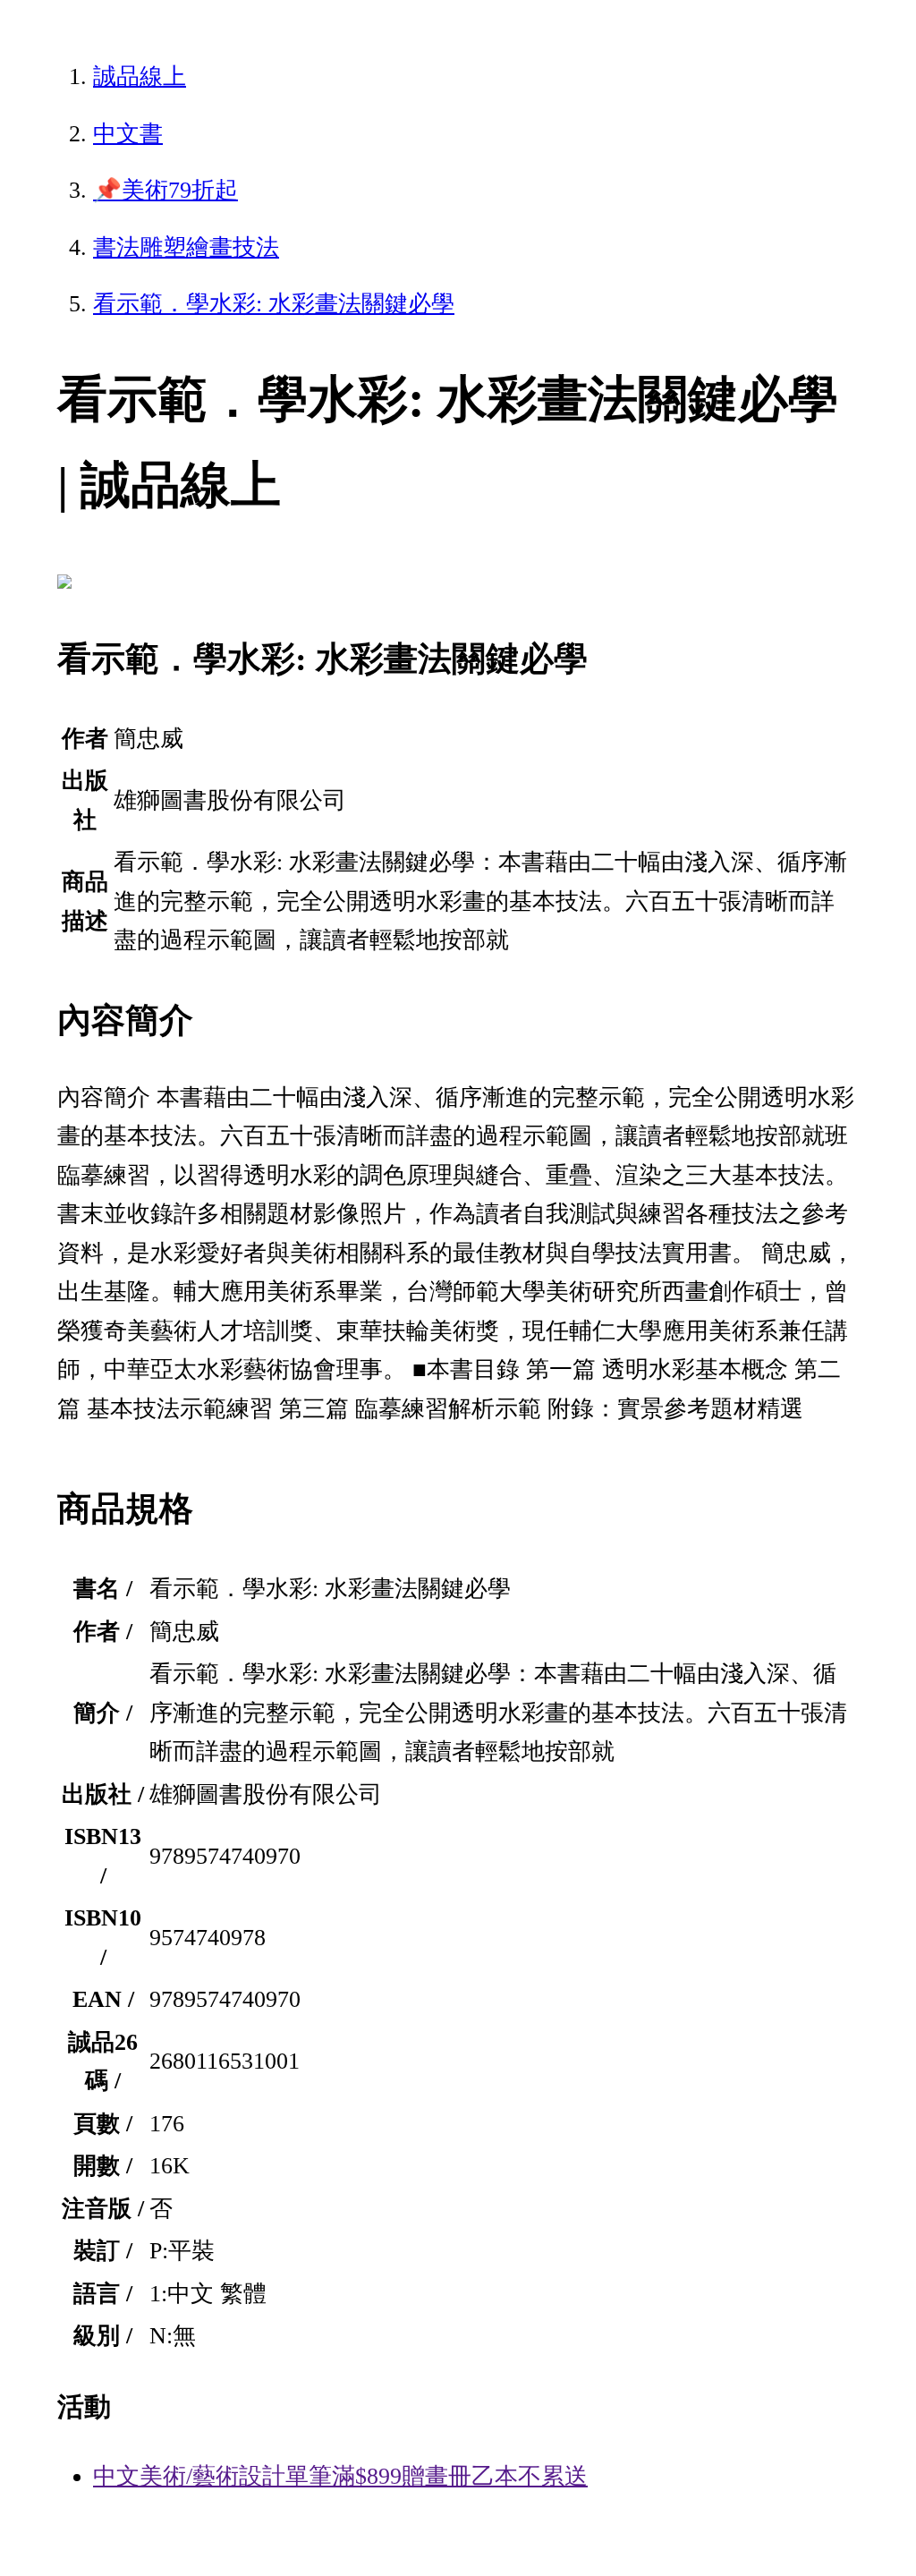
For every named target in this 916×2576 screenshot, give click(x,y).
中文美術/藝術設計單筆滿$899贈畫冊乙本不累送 (340, 2476)
